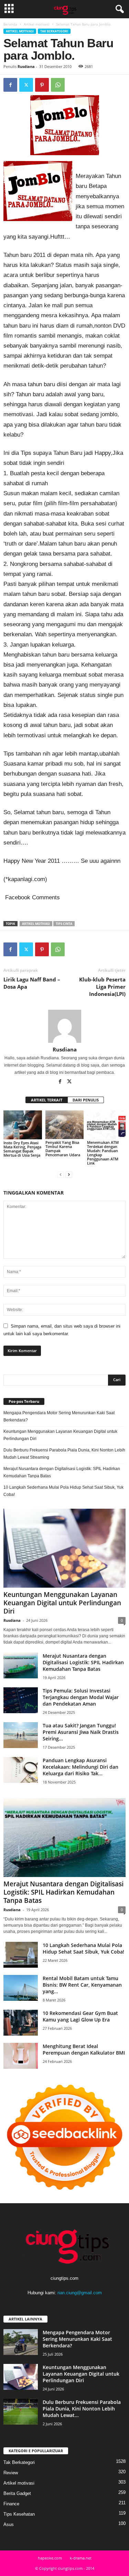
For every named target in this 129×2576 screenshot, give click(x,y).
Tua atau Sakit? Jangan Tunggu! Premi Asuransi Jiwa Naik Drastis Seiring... (81, 1732)
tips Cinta (64, 924)
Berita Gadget (17, 2493)
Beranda (10, 24)
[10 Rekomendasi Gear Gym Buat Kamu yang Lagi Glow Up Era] (21, 2023)
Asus (9, 2524)
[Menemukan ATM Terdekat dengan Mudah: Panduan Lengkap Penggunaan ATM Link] (106, 1125)
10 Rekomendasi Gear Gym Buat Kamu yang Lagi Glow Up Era (80, 2016)
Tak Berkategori (54, 31)
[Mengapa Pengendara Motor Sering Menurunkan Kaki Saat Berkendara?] (21, 2342)
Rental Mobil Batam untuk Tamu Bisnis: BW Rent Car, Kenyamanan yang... (82, 1985)
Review (11, 2473)
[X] (26, 85)
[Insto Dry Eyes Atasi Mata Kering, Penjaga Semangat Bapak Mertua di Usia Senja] (23, 1125)
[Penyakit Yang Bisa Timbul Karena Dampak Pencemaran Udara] (65, 1125)
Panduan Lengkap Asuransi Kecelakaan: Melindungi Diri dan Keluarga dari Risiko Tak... (80, 1767)
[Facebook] (10, 85)
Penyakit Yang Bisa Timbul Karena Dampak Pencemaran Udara (64, 1149)
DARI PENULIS (86, 1100)
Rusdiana (26, 66)
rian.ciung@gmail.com (80, 2293)
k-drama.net (81, 2558)
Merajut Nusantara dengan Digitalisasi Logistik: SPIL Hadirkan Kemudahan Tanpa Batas (62, 1472)
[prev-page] (61, 1175)
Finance (11, 2504)
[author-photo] (64, 1026)
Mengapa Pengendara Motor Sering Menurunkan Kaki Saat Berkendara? (59, 1416)
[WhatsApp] (58, 85)
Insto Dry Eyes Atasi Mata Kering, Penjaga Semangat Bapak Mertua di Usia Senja (22, 1149)
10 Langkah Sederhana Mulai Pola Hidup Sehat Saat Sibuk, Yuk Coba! (63, 1491)
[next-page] (69, 1175)
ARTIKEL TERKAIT (47, 1100)
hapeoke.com (50, 2558)
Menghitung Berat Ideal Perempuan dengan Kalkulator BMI (84, 2049)
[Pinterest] (42, 85)
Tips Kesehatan (19, 2514)
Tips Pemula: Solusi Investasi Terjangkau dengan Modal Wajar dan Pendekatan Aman (81, 1697)
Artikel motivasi (37, 24)
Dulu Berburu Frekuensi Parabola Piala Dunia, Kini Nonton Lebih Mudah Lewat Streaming (64, 1454)
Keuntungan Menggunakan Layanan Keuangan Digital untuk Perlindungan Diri (60, 1435)
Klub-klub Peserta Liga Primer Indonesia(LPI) (102, 987)
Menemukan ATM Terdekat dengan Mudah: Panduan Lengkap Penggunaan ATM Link (103, 1153)
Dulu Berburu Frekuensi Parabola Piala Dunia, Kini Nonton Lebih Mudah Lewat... (82, 2409)
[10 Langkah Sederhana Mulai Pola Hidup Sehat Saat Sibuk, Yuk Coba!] (21, 1955)
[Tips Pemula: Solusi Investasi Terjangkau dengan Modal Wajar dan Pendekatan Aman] (21, 1700)
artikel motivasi (36, 924)
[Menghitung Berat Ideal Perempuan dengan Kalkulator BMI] (21, 2056)
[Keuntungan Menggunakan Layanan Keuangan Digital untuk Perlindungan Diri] (64, 1548)
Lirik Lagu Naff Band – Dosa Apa (32, 983)
